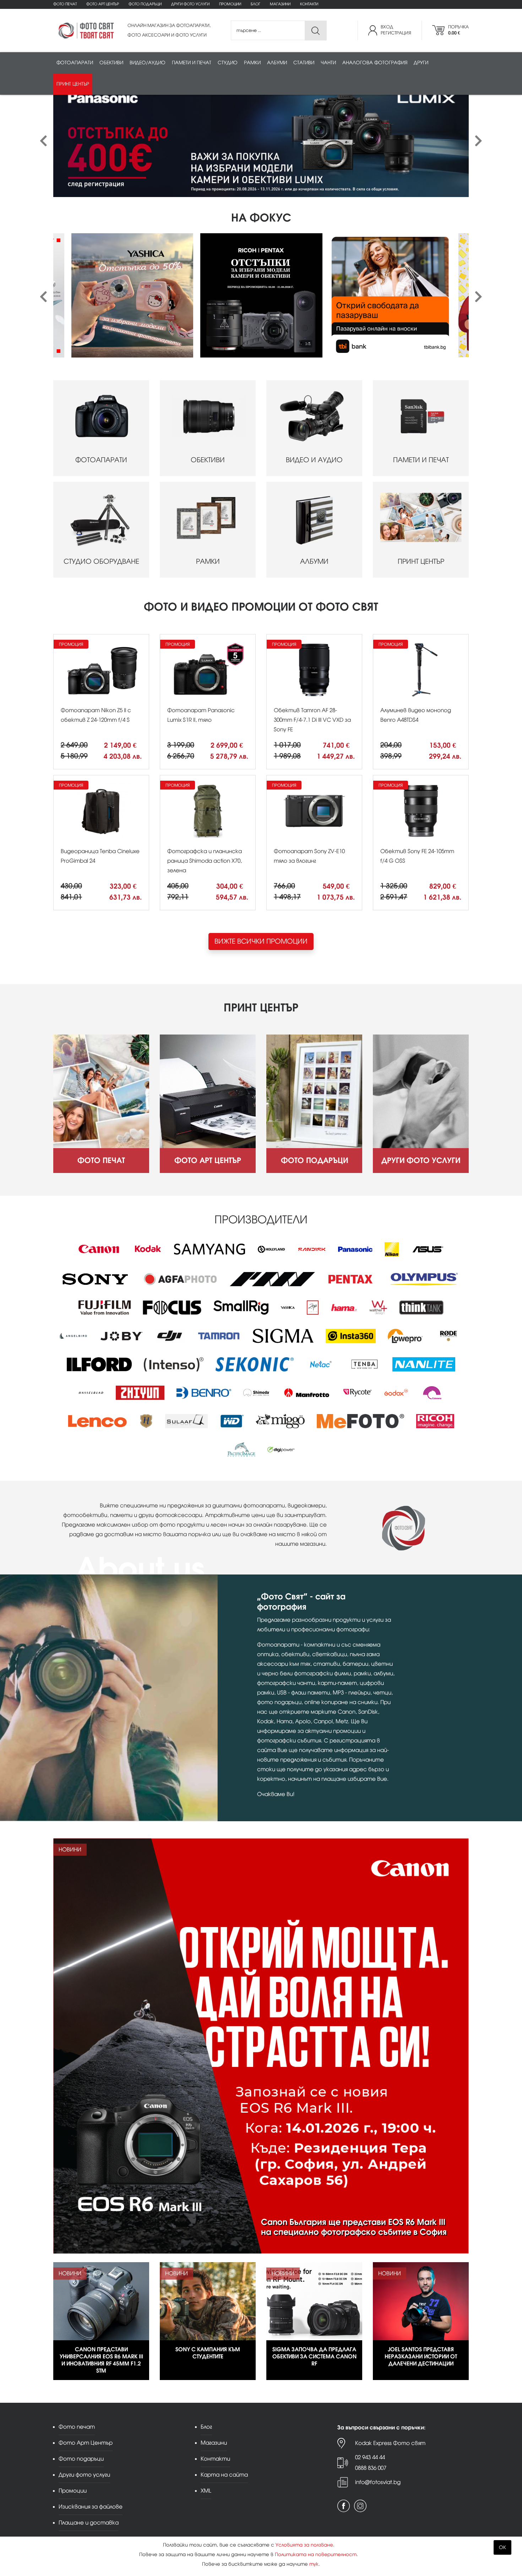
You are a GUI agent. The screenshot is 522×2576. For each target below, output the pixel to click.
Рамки (252, 63)
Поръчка (458, 30)
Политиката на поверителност (316, 2555)
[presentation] (43, 141)
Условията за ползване (304, 2545)
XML (206, 2491)
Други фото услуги (190, 4)
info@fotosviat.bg (378, 2482)
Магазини (280, 4)
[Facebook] (344, 2506)
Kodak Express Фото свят (390, 2443)
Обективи (111, 63)
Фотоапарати (75, 63)
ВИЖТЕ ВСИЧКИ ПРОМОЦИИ (261, 941)
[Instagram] (360, 2506)
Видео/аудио (148, 63)
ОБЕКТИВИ (208, 460)
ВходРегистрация (396, 30)
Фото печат (65, 4)
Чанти (328, 63)
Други (421, 63)
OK (502, 2547)
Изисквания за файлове (91, 2507)
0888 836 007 (371, 2468)
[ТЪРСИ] (316, 31)
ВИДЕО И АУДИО (314, 460)
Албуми (277, 63)
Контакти (309, 4)
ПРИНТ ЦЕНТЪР (421, 561)
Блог (255, 4)
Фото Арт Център (103, 4)
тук (314, 2564)
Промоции (230, 4)
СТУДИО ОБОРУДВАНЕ (101, 561)
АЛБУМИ (314, 561)
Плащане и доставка (89, 2523)
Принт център (73, 84)
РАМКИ (208, 561)
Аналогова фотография (375, 63)
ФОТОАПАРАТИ (101, 460)
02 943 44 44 (370, 2457)
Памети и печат (192, 63)
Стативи (304, 63)
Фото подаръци (145, 4)
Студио (228, 63)
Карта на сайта (224, 2475)
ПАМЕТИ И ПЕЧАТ (421, 460)
